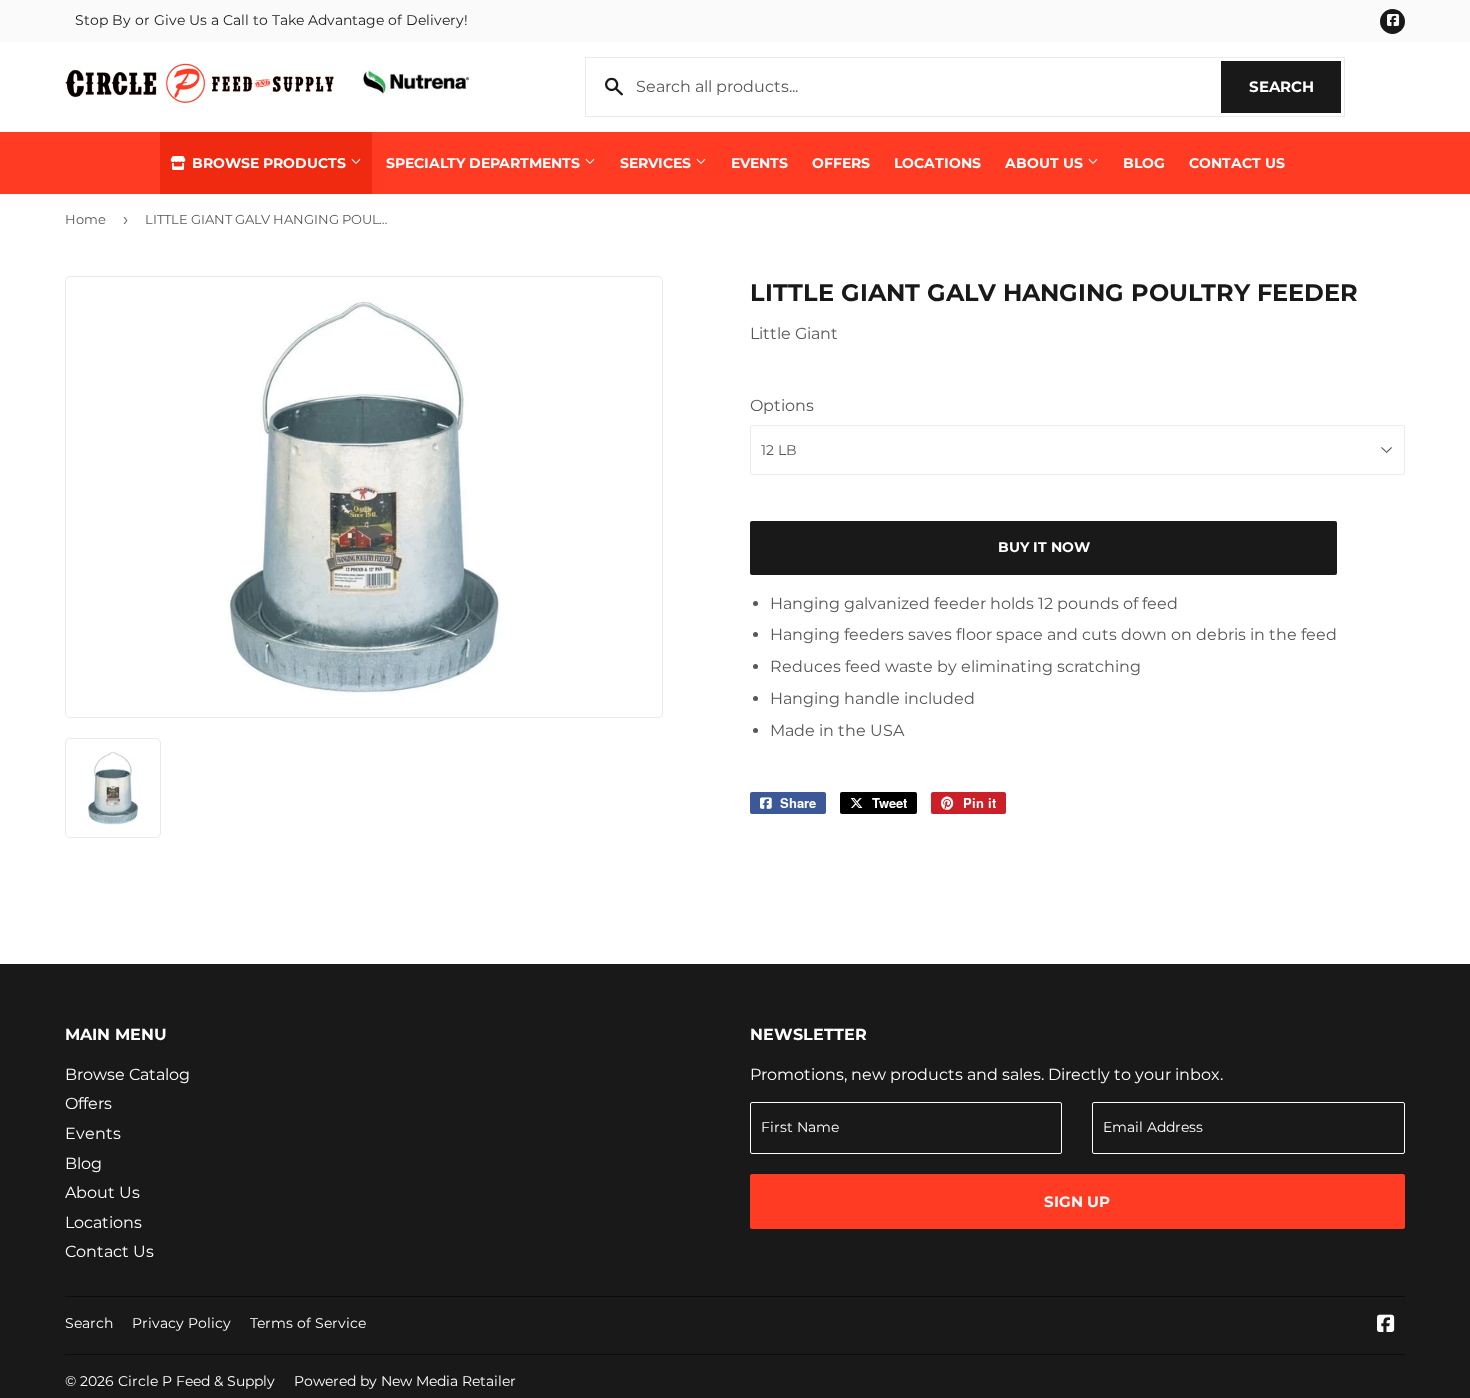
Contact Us (1237, 163)
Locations (937, 163)
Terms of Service (308, 1323)
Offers (841, 163)
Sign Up (1077, 1201)
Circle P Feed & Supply (196, 1381)
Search (1295, 86)
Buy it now (1044, 547)
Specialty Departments (485, 163)
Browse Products (269, 163)
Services (657, 163)
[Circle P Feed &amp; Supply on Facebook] (1386, 1325)
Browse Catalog (127, 1074)
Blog (1144, 163)
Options (782, 405)
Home (85, 219)
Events (759, 163)
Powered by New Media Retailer (405, 1381)
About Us (1046, 163)
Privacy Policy (181, 1323)
